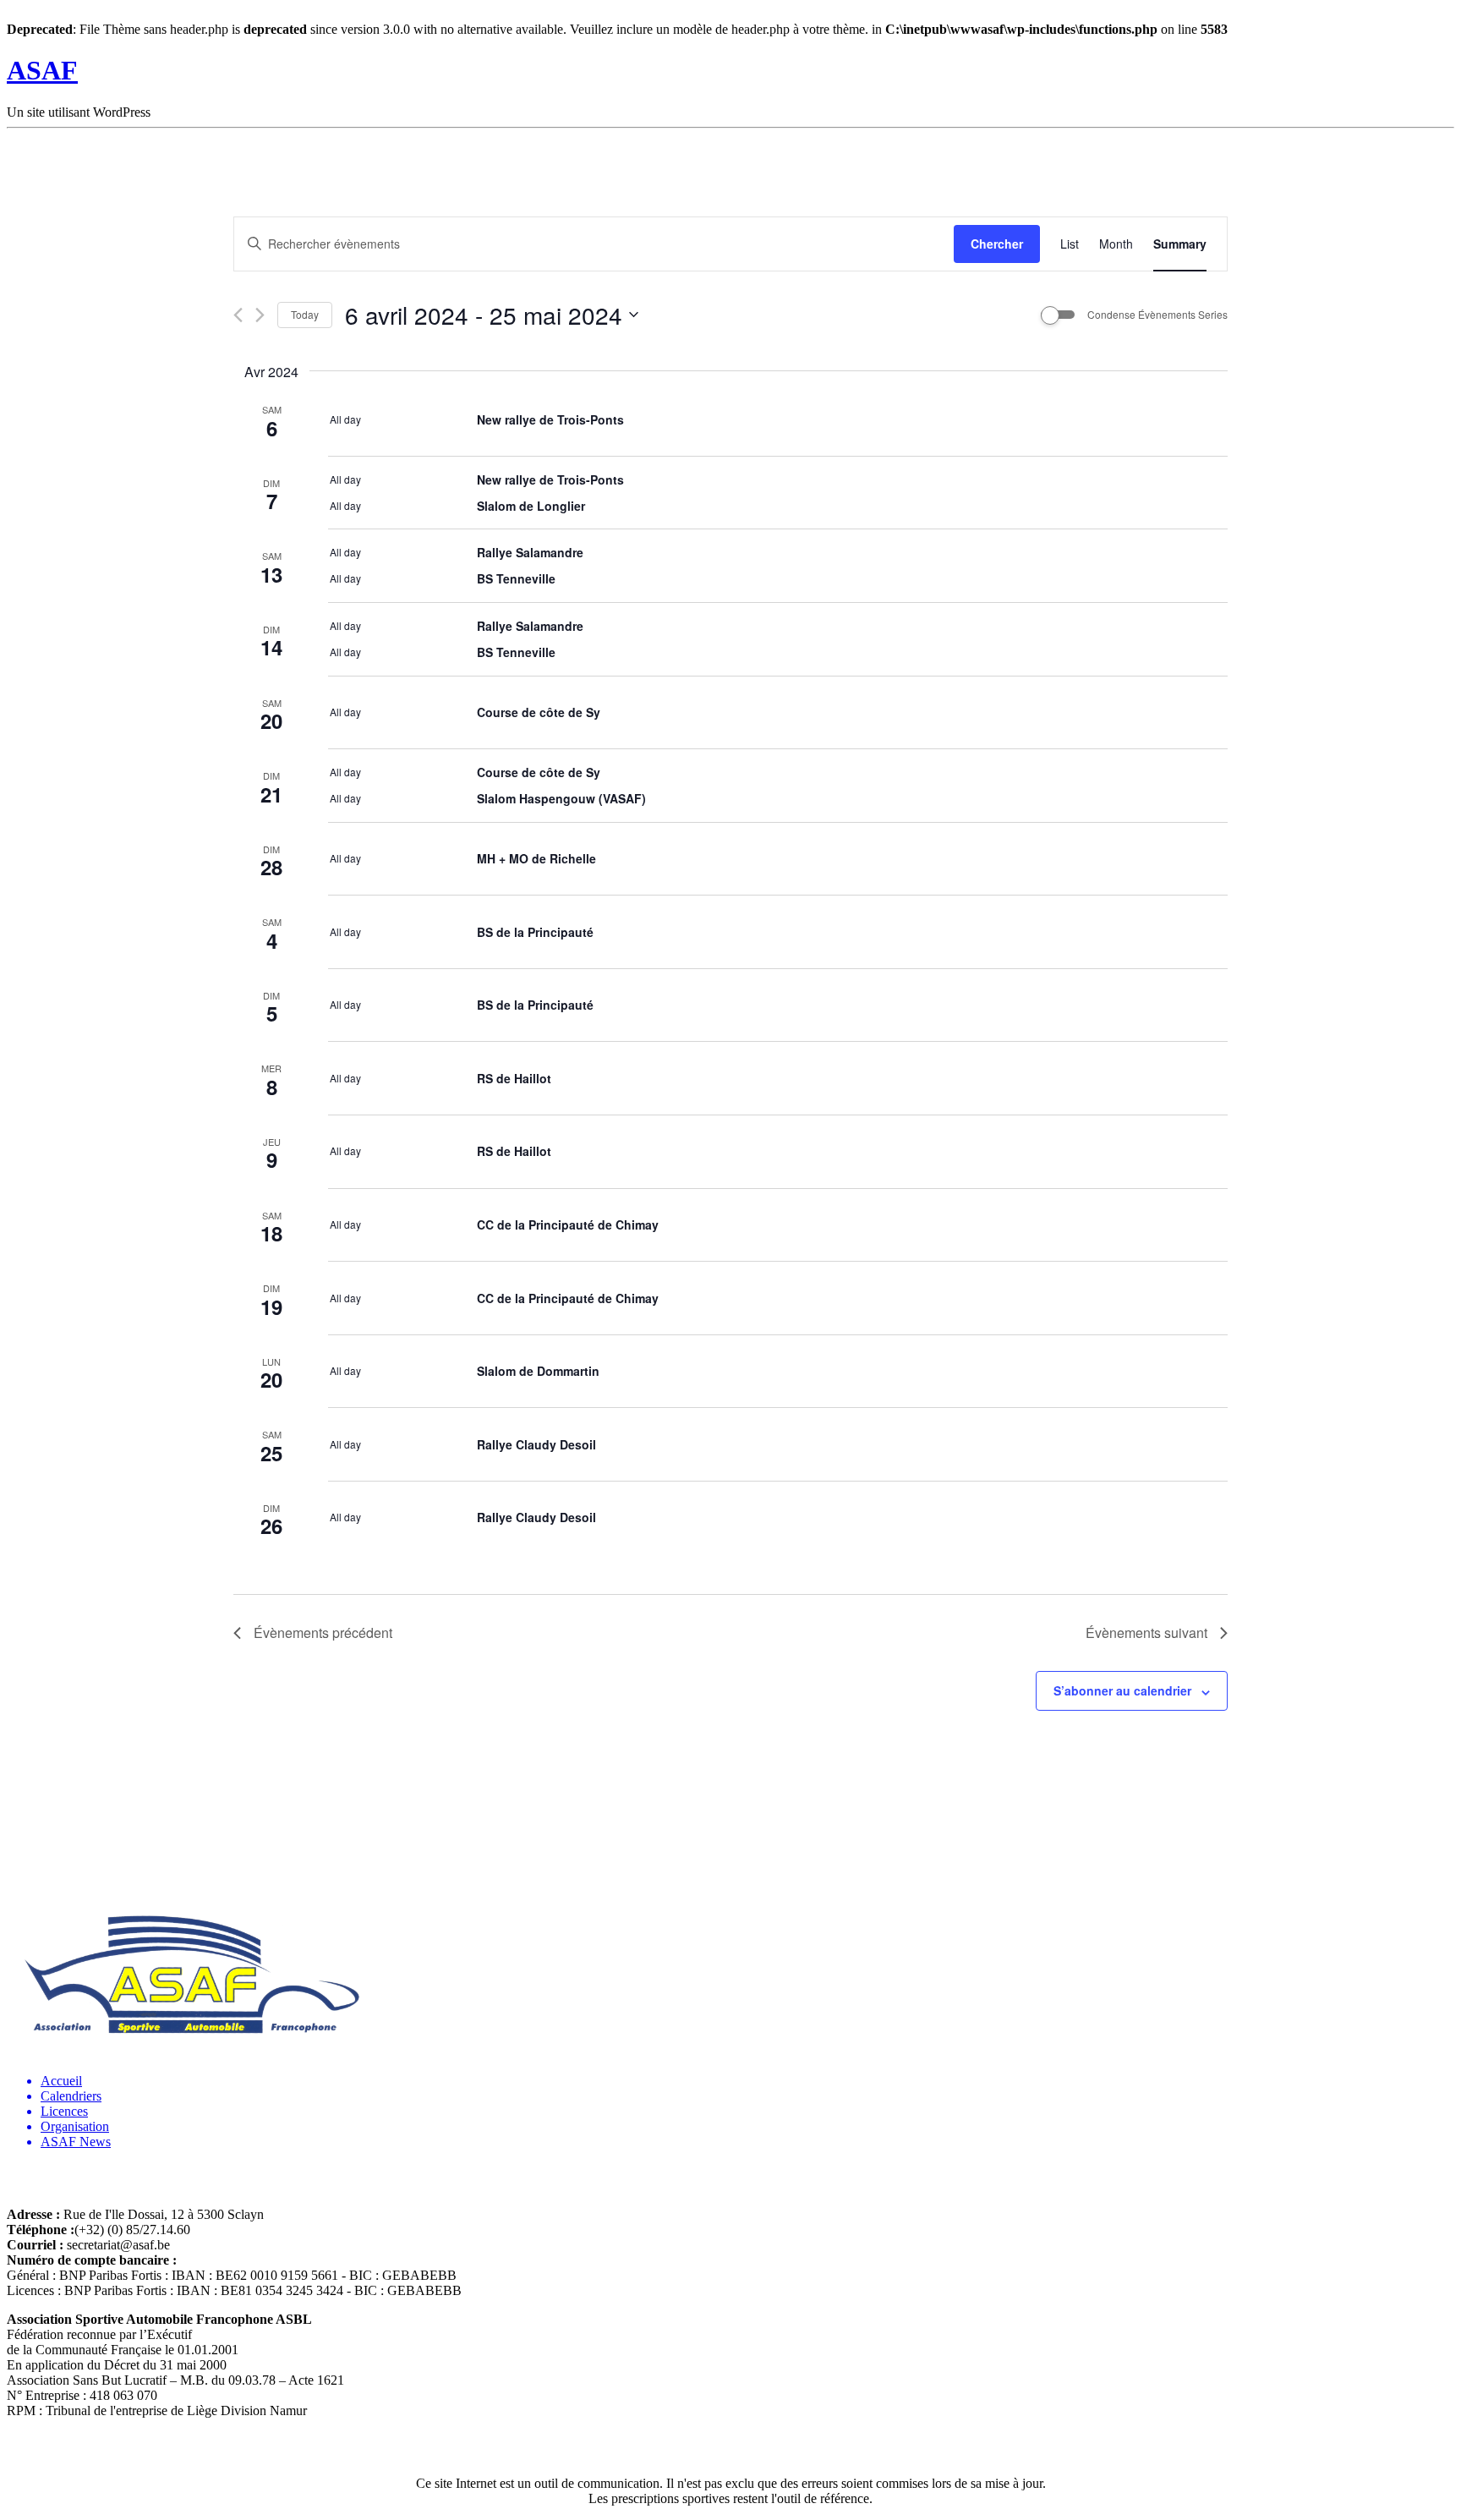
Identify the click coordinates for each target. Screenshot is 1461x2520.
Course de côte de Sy (539, 712)
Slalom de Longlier (531, 506)
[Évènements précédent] (238, 315)
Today (305, 314)
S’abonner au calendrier (1122, 1690)
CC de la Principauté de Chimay (568, 1224)
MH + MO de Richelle (536, 858)
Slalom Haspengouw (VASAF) (561, 798)
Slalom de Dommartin (538, 1371)
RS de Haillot (514, 1078)
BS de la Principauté (535, 932)
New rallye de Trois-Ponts (550, 419)
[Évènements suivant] (260, 315)
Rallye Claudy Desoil (536, 1444)
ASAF (42, 70)
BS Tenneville (516, 578)
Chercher (997, 244)
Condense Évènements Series (1157, 315)
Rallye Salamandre (530, 552)
